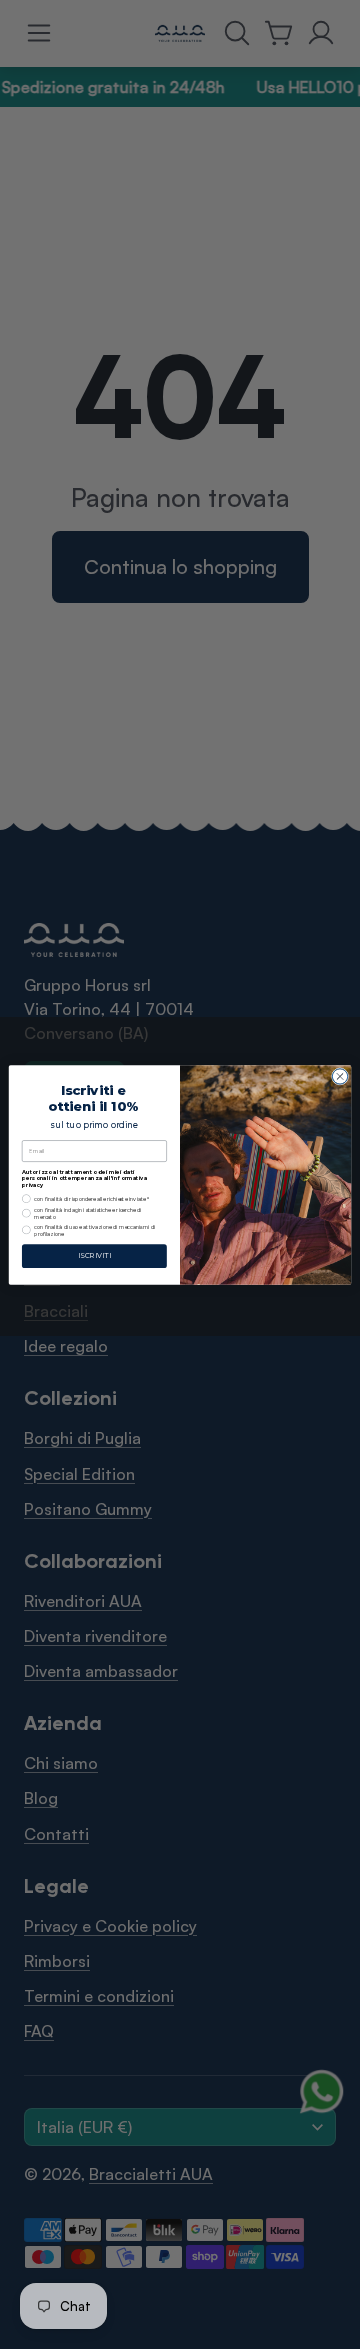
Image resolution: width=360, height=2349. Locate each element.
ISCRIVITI (94, 1255)
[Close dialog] (339, 1075)
